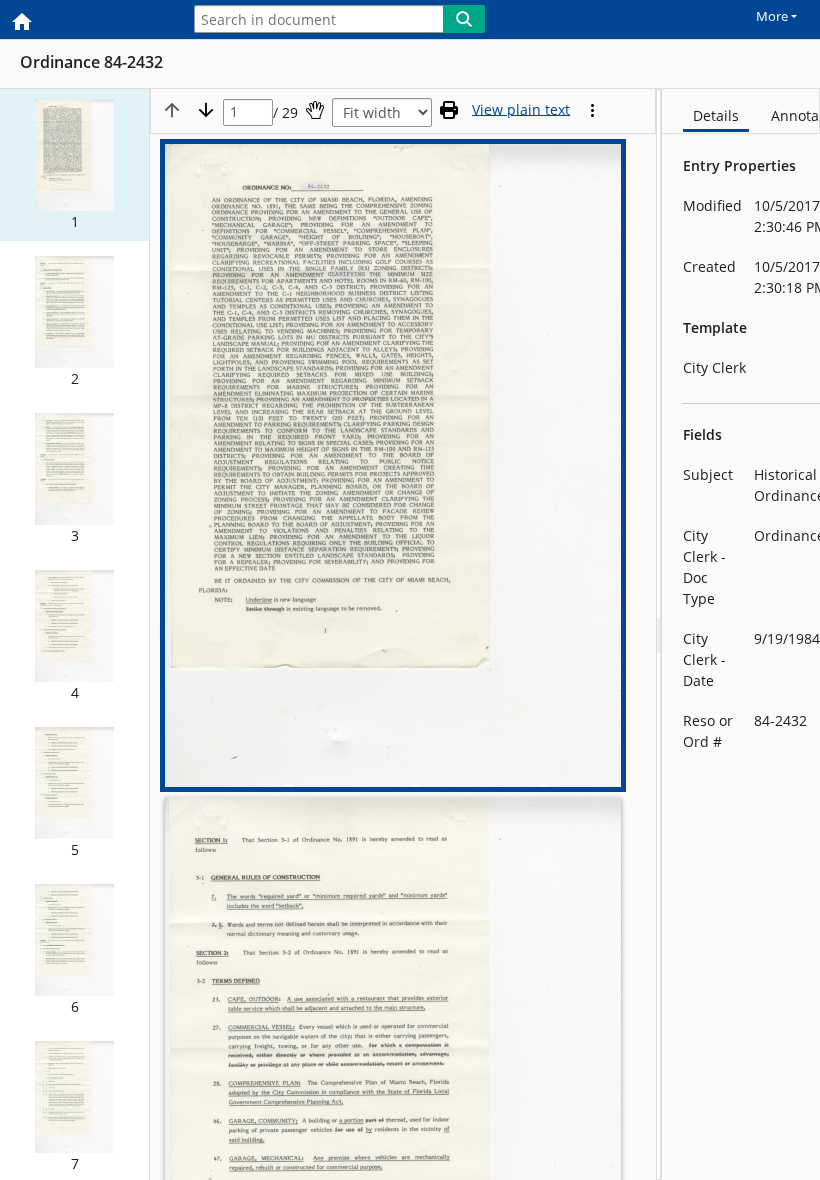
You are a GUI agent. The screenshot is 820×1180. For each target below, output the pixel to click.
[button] (74, 165)
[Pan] (315, 110)
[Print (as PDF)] (449, 110)
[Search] (464, 19)
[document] (741, 634)
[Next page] (206, 110)
